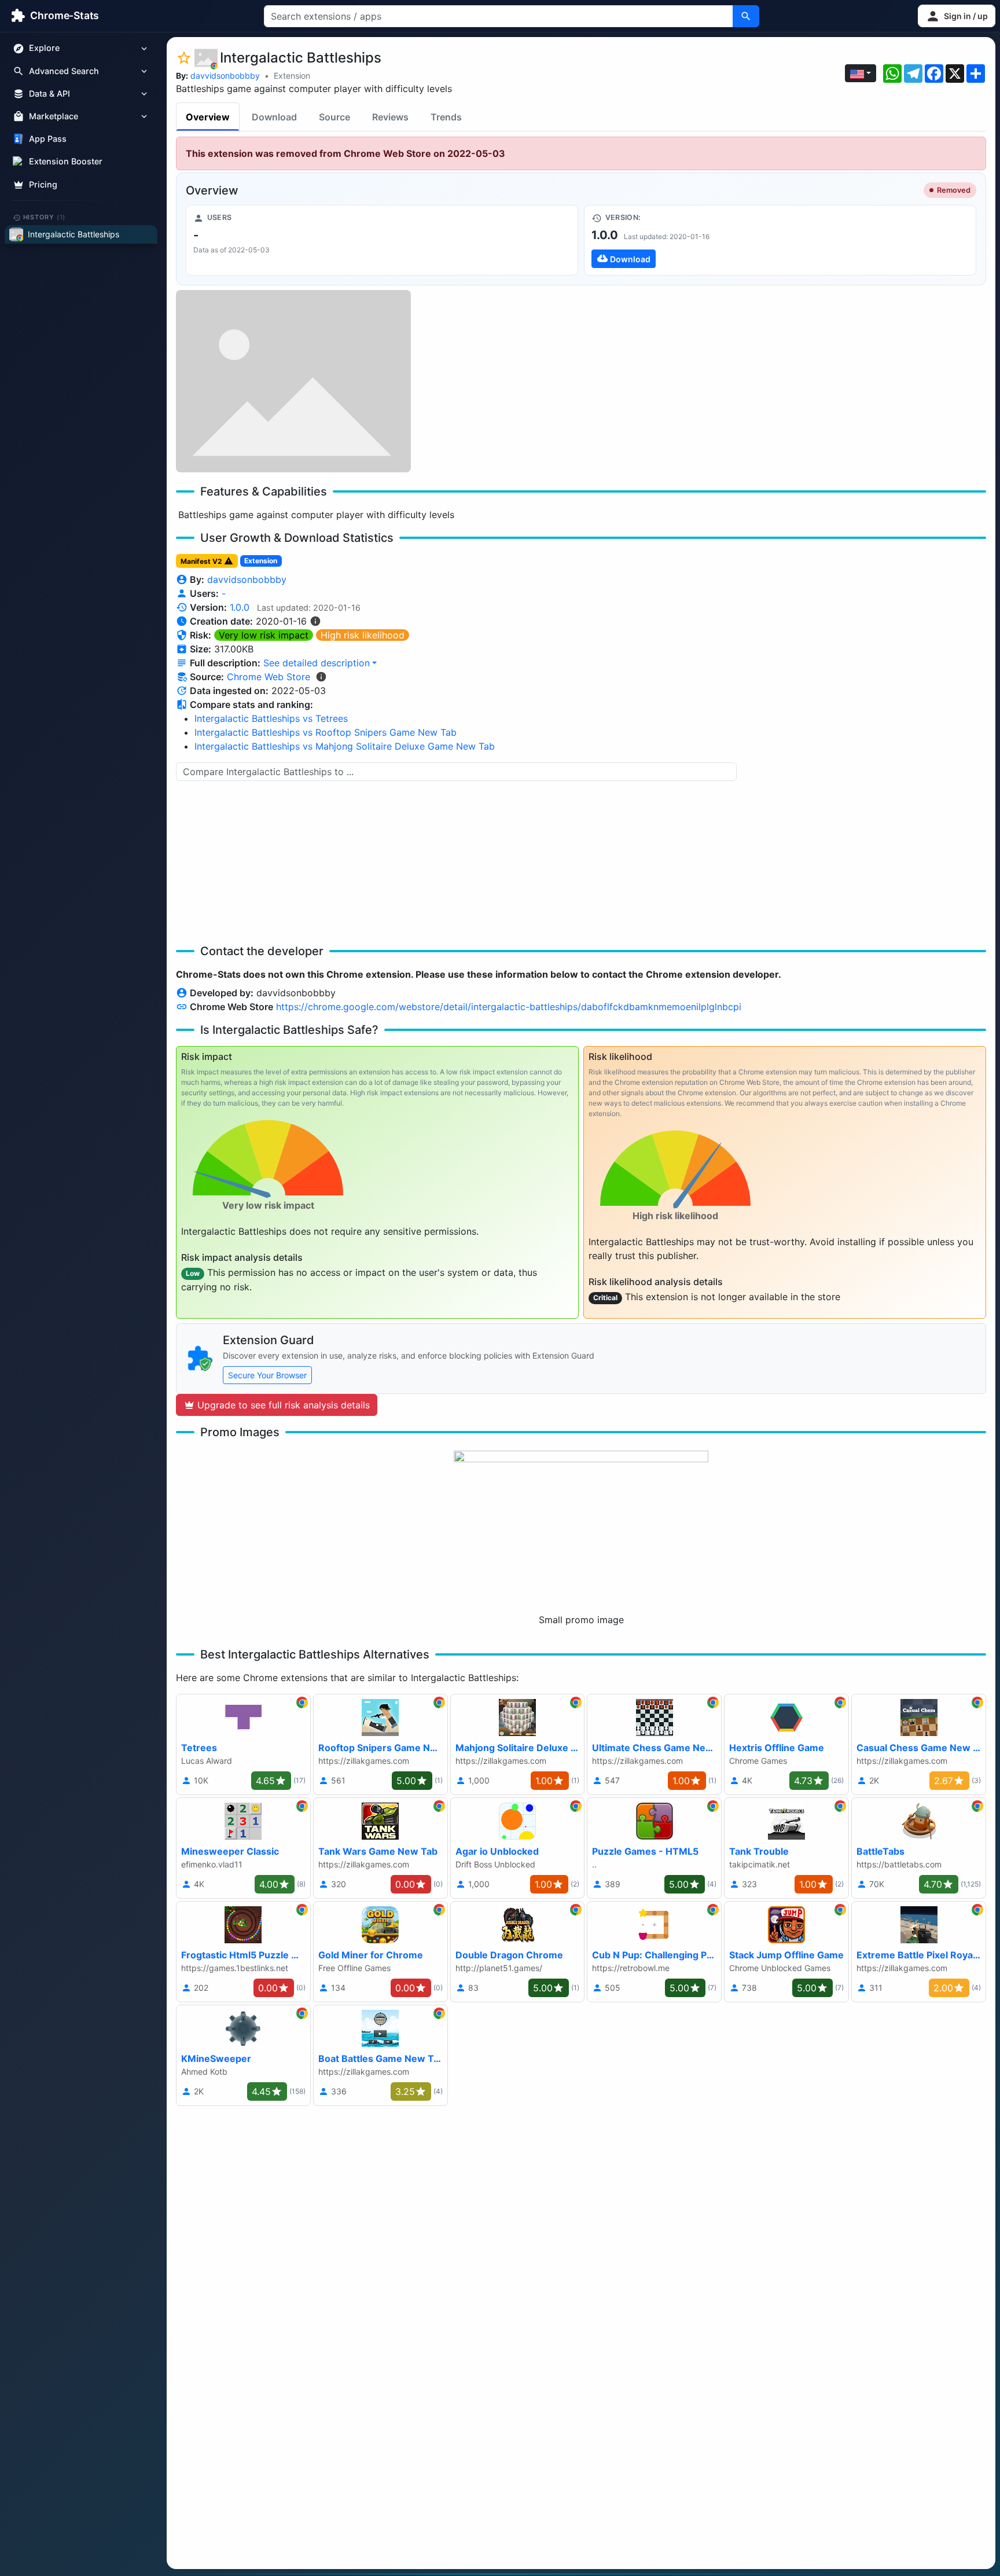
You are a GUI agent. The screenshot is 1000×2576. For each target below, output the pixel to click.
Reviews (390, 117)
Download (274, 117)
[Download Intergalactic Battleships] (780, 240)
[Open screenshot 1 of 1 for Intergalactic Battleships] (293, 381)
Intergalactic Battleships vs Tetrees (271, 718)
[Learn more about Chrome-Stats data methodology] (321, 677)
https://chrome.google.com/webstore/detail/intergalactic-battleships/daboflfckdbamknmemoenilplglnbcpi (509, 1007)
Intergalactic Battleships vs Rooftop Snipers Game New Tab (326, 732)
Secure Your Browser (267, 1375)
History (45, 217)
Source (334, 117)
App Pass (48, 139)
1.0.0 (240, 607)
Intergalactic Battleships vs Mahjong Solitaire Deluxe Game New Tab (345, 746)
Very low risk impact (264, 635)
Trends (446, 117)
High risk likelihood (363, 635)
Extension (292, 76)
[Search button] (746, 16)
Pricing (43, 184)
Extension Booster (66, 162)
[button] (957, 16)
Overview (208, 117)
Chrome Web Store (269, 677)
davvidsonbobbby (225, 76)
